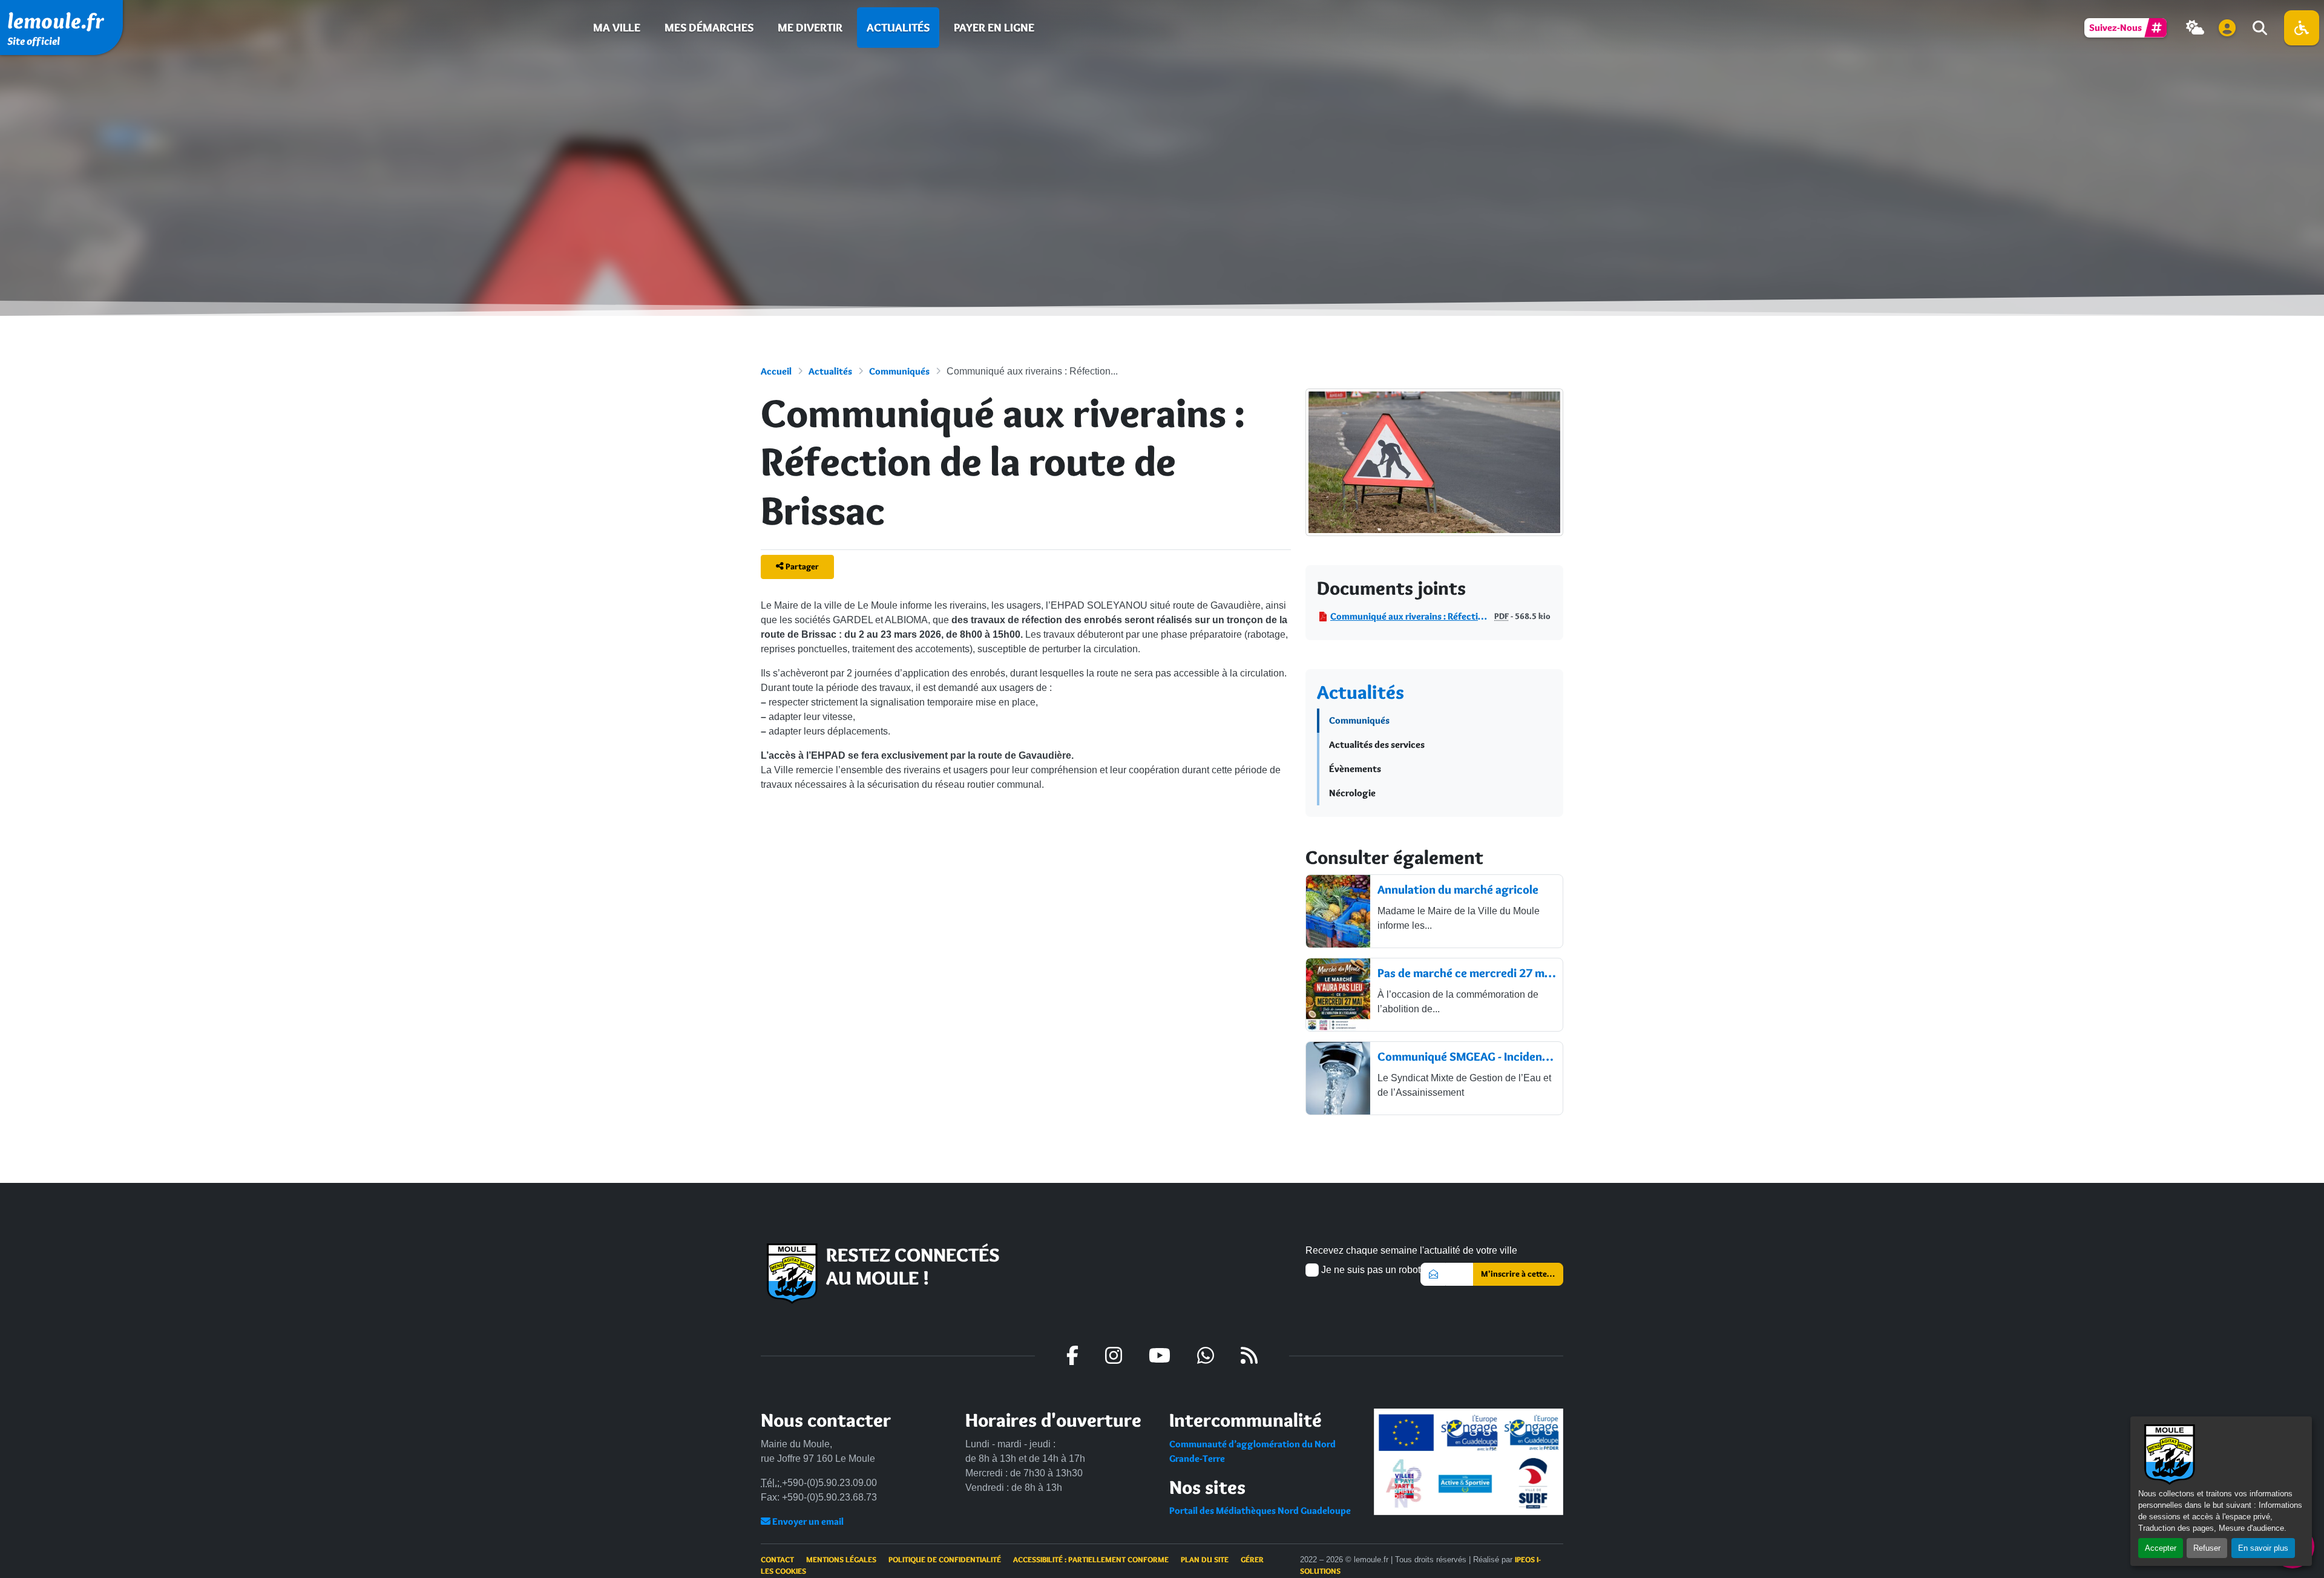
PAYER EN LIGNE (994, 27)
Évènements (1355, 769)
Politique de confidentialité (945, 1559)
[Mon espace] (2227, 28)
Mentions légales (841, 1559)
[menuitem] (617, 28)
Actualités (898, 27)
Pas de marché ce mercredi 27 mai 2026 (1466, 973)
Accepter (2161, 1548)
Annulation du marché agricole (1458, 889)
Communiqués (899, 371)
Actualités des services (1377, 745)
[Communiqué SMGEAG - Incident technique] (1338, 1078)
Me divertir (810, 27)
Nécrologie (1352, 793)
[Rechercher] (2259, 28)
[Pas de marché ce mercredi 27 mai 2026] (1338, 995)
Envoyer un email (807, 1521)
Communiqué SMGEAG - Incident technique (1466, 1056)
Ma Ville (617, 27)
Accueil (776, 371)
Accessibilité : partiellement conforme (1091, 1559)
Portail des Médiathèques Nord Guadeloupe (1260, 1511)
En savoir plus (2263, 1548)
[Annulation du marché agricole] (1338, 911)
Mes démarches (709, 27)
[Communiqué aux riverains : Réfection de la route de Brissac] (1434, 474)
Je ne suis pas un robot (1370, 1270)
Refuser (2207, 1548)
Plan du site (1205, 1559)
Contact (777, 1559)
